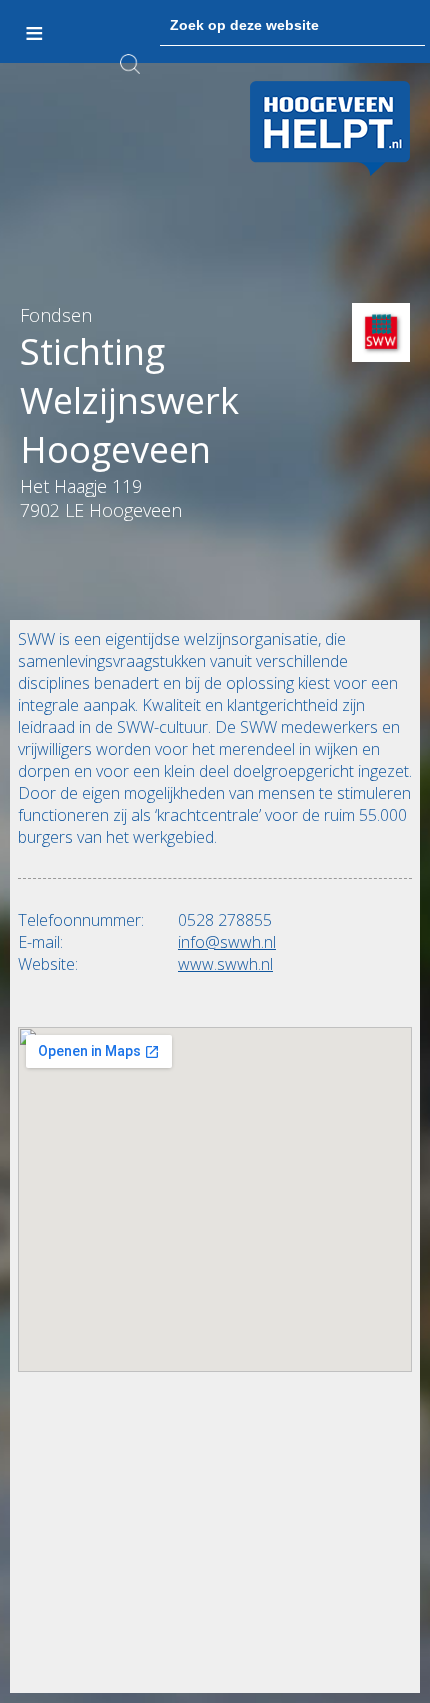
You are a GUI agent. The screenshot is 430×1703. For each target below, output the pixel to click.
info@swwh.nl (227, 942)
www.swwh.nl (225, 964)
